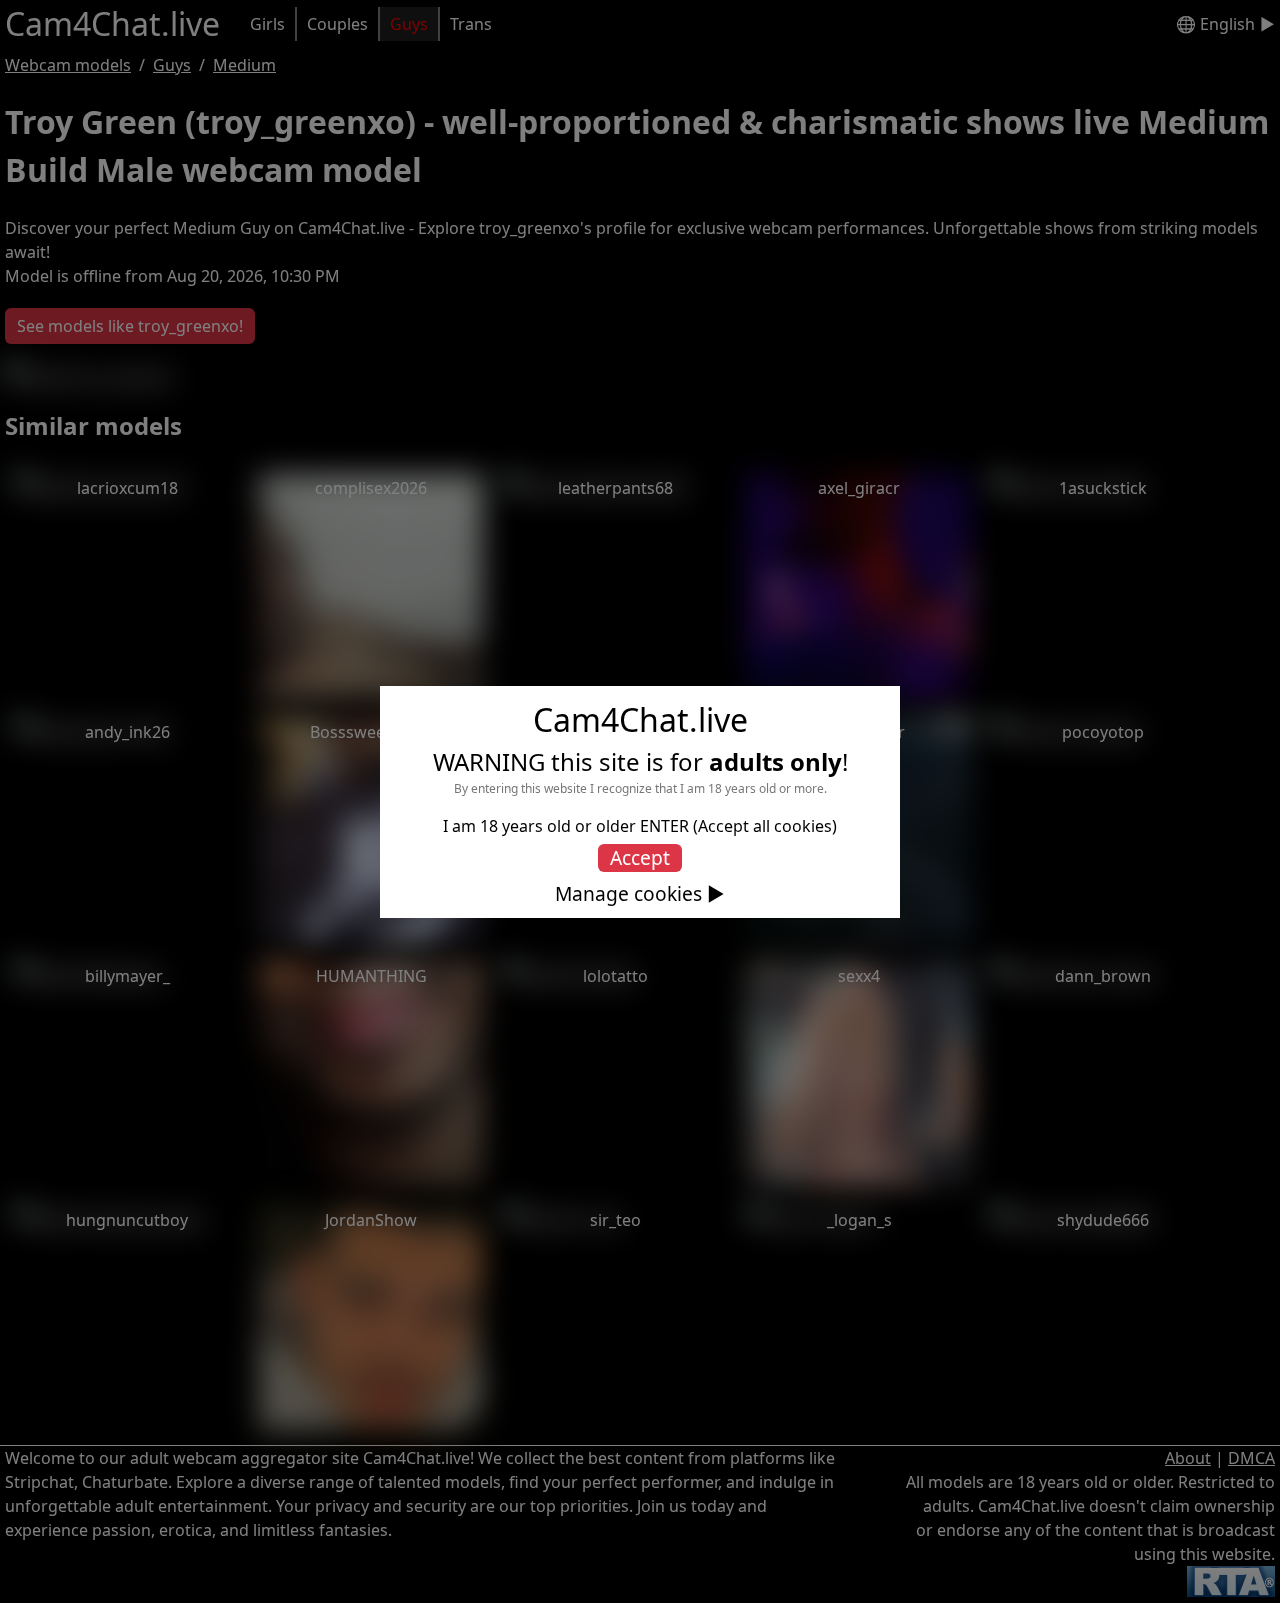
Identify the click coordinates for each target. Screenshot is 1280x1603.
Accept (640, 857)
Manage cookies (628, 894)
